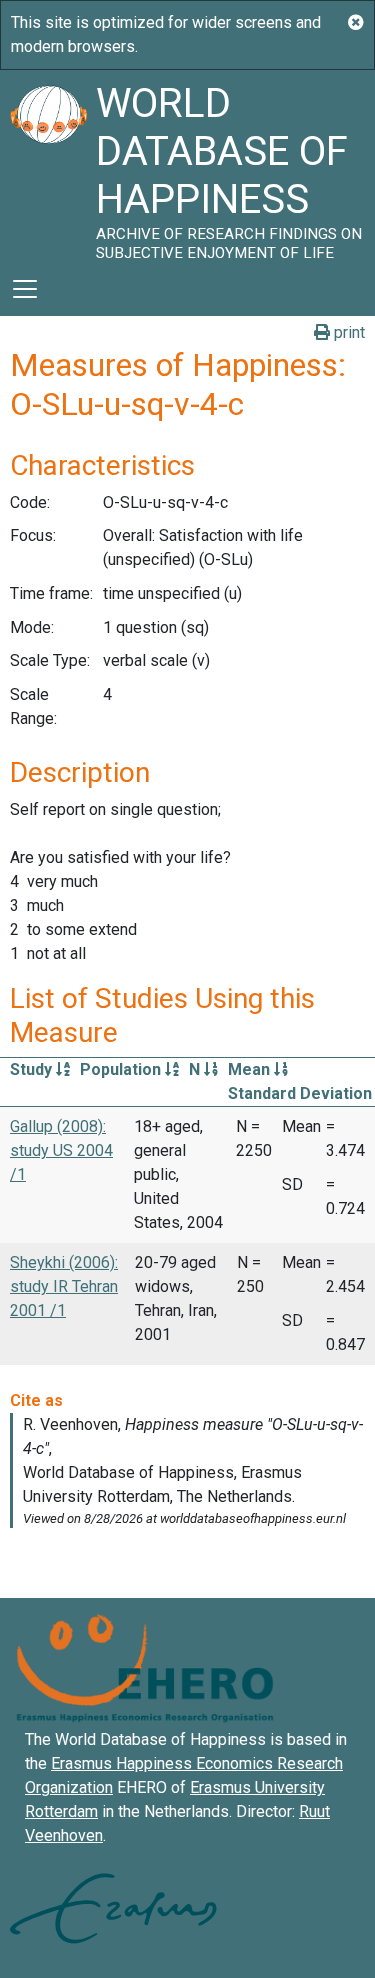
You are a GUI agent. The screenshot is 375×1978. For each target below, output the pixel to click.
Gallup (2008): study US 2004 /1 (61, 1150)
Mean (251, 1069)
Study (33, 1069)
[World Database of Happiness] (48, 166)
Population (122, 1069)
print (347, 332)
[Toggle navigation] (25, 289)
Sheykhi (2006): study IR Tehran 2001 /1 (64, 1286)
